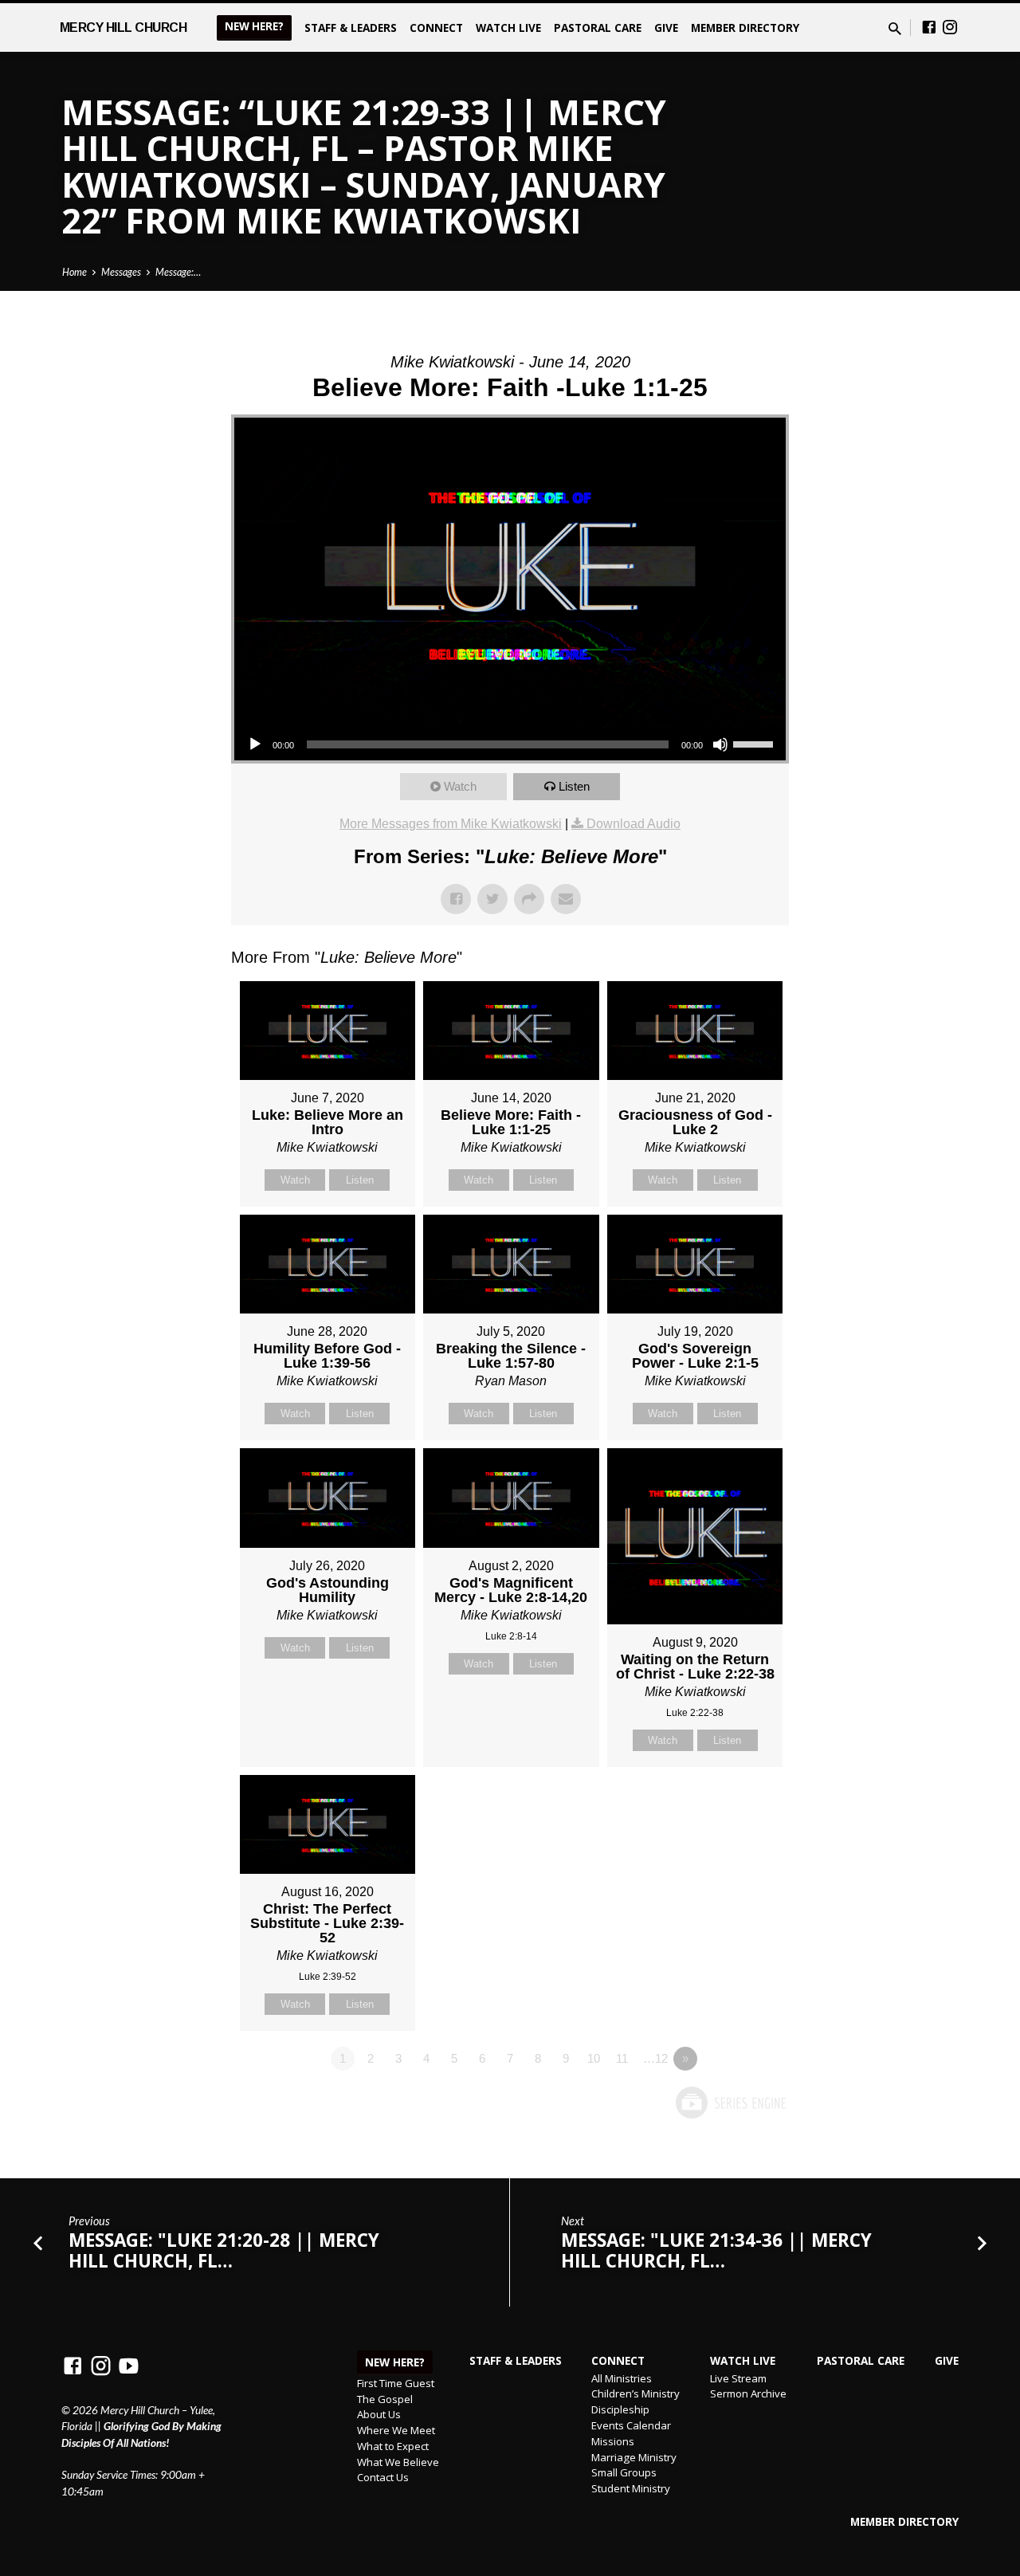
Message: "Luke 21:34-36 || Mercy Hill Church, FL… (716, 2250)
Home (75, 272)
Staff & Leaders (351, 27)
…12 (655, 2058)
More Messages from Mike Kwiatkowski (451, 824)
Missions (613, 2441)
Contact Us (383, 2477)
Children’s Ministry (636, 2393)
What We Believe (398, 2462)
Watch (460, 786)
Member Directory (745, 27)
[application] (510, 744)
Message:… (178, 272)
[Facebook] (929, 27)
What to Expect (393, 2446)
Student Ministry (631, 2488)
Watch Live (508, 27)
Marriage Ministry (634, 2457)
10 (594, 2058)
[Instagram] (950, 27)
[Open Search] (895, 29)
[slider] (755, 743)
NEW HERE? (254, 26)
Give (666, 27)
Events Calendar (631, 2425)
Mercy (124, 27)
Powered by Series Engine (730, 2103)
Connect (436, 27)
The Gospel (385, 2399)
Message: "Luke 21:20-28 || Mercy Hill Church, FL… (224, 2250)
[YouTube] (129, 2366)
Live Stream (738, 2378)
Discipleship (620, 2409)
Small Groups (624, 2472)
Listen (574, 786)
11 (622, 2058)
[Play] (255, 744)
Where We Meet (396, 2430)
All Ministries (622, 2378)
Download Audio (634, 824)
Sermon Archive (748, 2393)
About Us (379, 2414)
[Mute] (720, 744)
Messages (121, 272)
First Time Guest (396, 2383)
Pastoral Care (598, 27)
